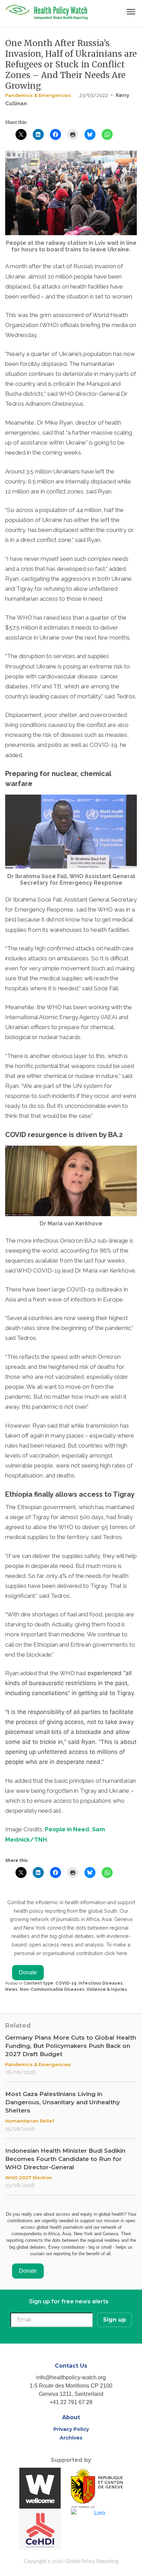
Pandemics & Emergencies (38, 95)
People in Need (67, 1829)
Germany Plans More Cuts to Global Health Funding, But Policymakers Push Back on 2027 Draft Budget (71, 2046)
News (11, 1989)
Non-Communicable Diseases (52, 1989)
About (71, 2417)
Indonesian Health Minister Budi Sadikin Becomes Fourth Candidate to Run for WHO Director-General (65, 2159)
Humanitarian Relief (30, 2121)
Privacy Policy (71, 2429)
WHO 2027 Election (29, 2177)
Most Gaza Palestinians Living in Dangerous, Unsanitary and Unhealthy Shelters (63, 2102)
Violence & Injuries (107, 1989)
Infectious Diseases (101, 1983)
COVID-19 (66, 1983)
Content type (38, 1983)
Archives (71, 2438)
